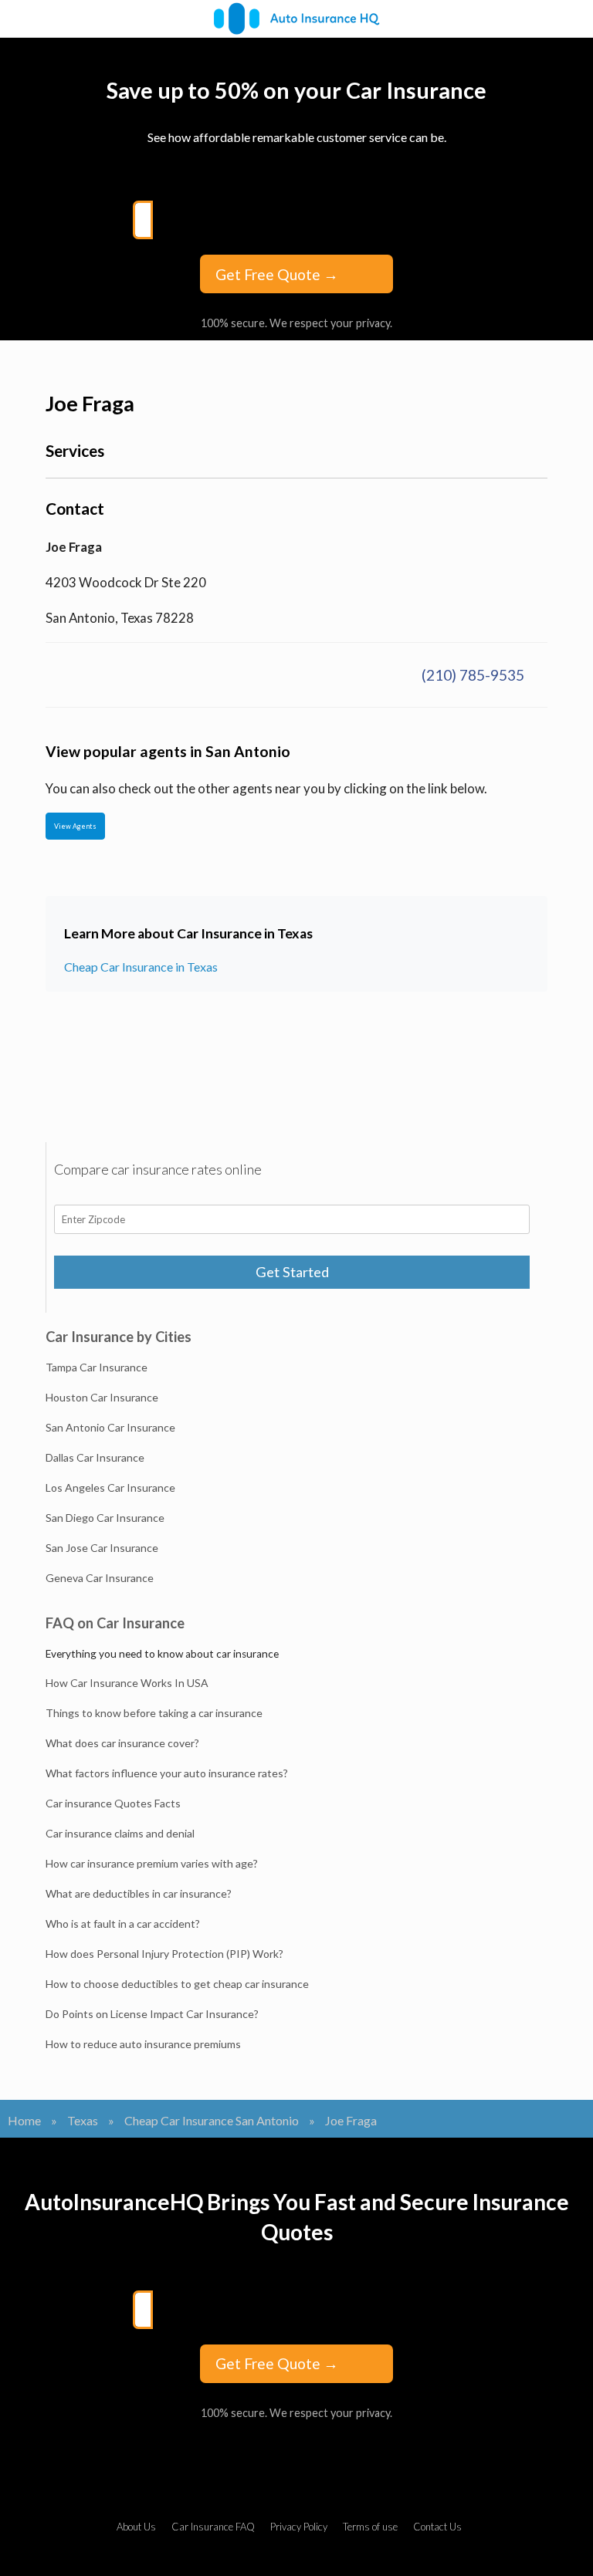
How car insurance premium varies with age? (152, 1863)
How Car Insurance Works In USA (127, 1683)
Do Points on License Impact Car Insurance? (152, 2014)
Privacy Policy (299, 2527)
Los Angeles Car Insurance (110, 1487)
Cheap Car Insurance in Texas (141, 967)
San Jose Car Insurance (102, 1548)
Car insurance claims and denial (120, 1833)
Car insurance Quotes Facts (113, 1803)
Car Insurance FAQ (213, 2527)
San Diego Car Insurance (105, 1518)
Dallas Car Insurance (95, 1457)
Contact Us (437, 2527)
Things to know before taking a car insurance (154, 1713)
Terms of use (370, 2527)
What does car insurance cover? (122, 1743)
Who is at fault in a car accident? (123, 1924)
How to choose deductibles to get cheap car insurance (177, 1984)
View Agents (75, 826)
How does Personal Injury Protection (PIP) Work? (164, 1954)
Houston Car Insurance (102, 1397)
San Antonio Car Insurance (110, 1427)
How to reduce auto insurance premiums (143, 2044)
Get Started (292, 1272)
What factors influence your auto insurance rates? (167, 1773)
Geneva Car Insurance (100, 1578)
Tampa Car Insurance (97, 1367)
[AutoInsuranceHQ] (296, 19)
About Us (136, 2527)
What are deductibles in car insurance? (139, 1893)
